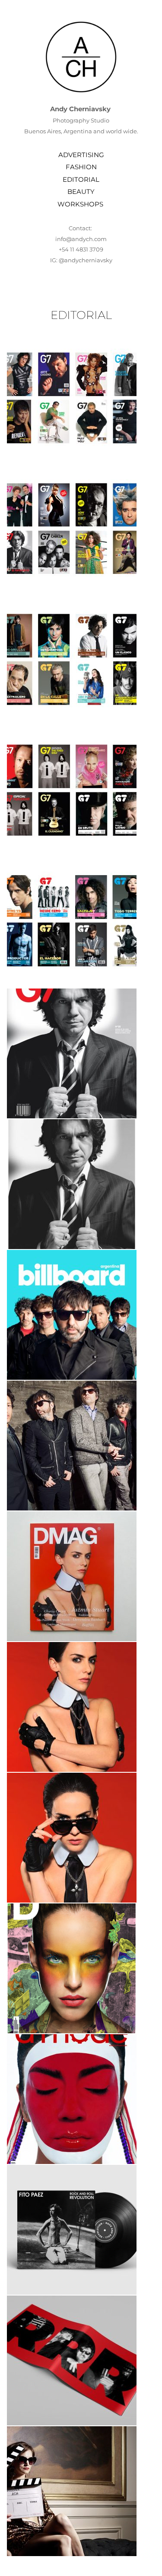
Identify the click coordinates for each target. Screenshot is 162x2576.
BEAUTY (81, 192)
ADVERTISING (81, 155)
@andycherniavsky (86, 260)
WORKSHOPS (81, 204)
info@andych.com (81, 239)
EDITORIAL (81, 179)
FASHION (81, 167)
